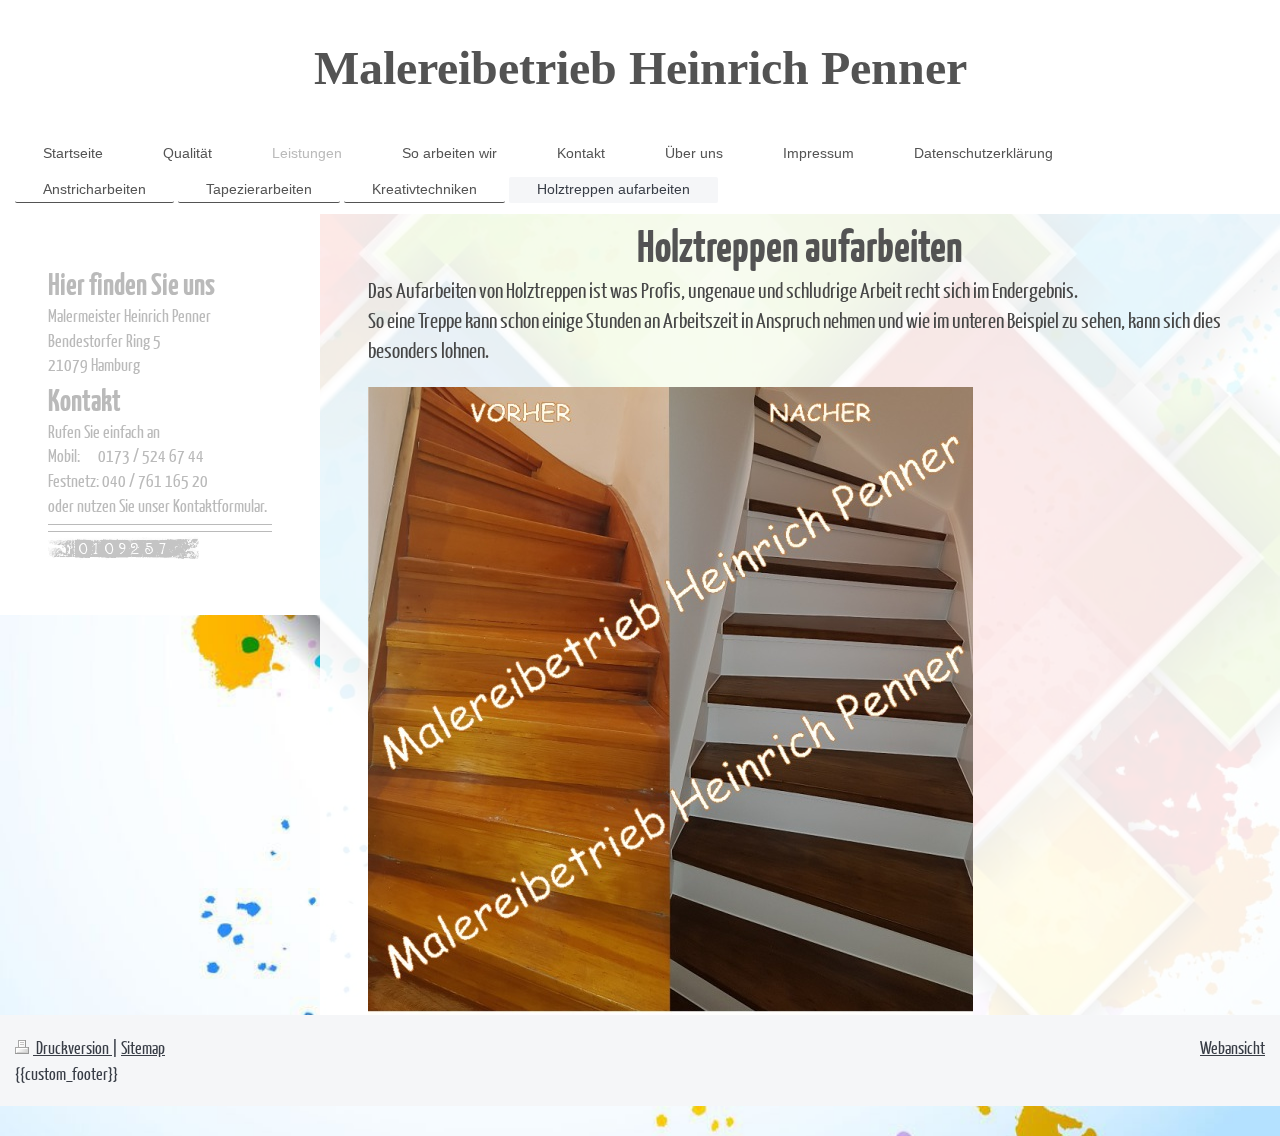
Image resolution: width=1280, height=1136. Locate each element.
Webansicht (1232, 1047)
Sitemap (143, 1047)
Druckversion (72, 1047)
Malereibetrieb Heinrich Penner (640, 67)
